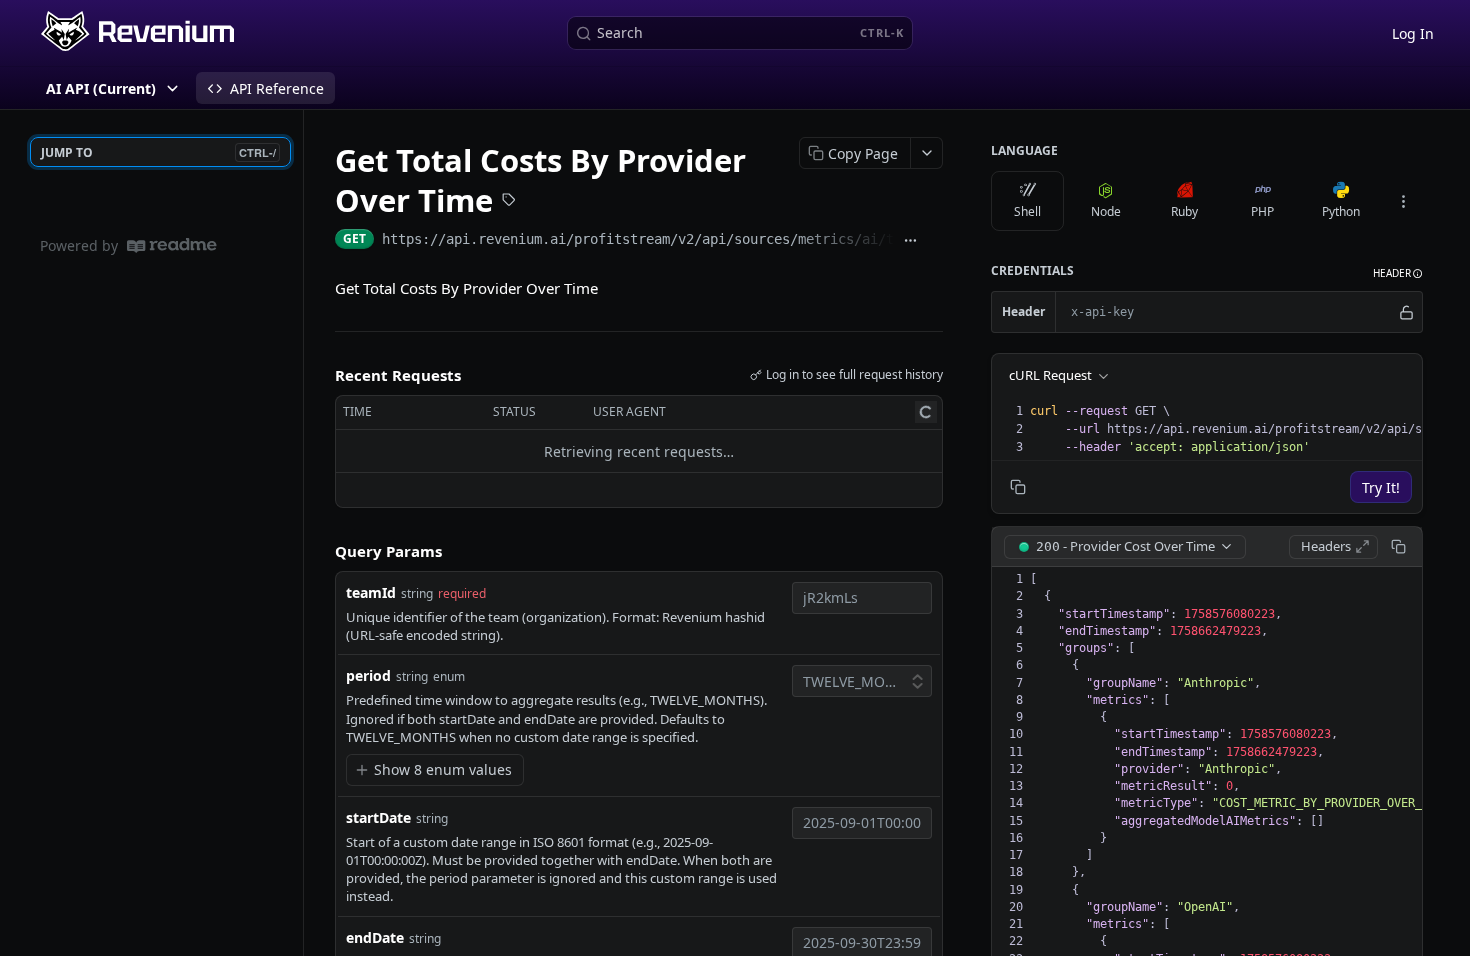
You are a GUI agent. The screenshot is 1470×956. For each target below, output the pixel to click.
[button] (1398, 273)
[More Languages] (1403, 201)
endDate (375, 937)
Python (1341, 211)
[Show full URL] (911, 241)
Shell (1027, 211)
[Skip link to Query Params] (321, 552)
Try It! (1381, 487)
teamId (371, 592)
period (368, 675)
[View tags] (509, 202)
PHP (1262, 211)
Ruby (1184, 211)
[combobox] (862, 598)
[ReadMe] (172, 245)
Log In (1413, 33)
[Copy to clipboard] (935, 241)
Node (1106, 211)
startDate (378, 817)
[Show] (1406, 312)
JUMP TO (158, 152)
